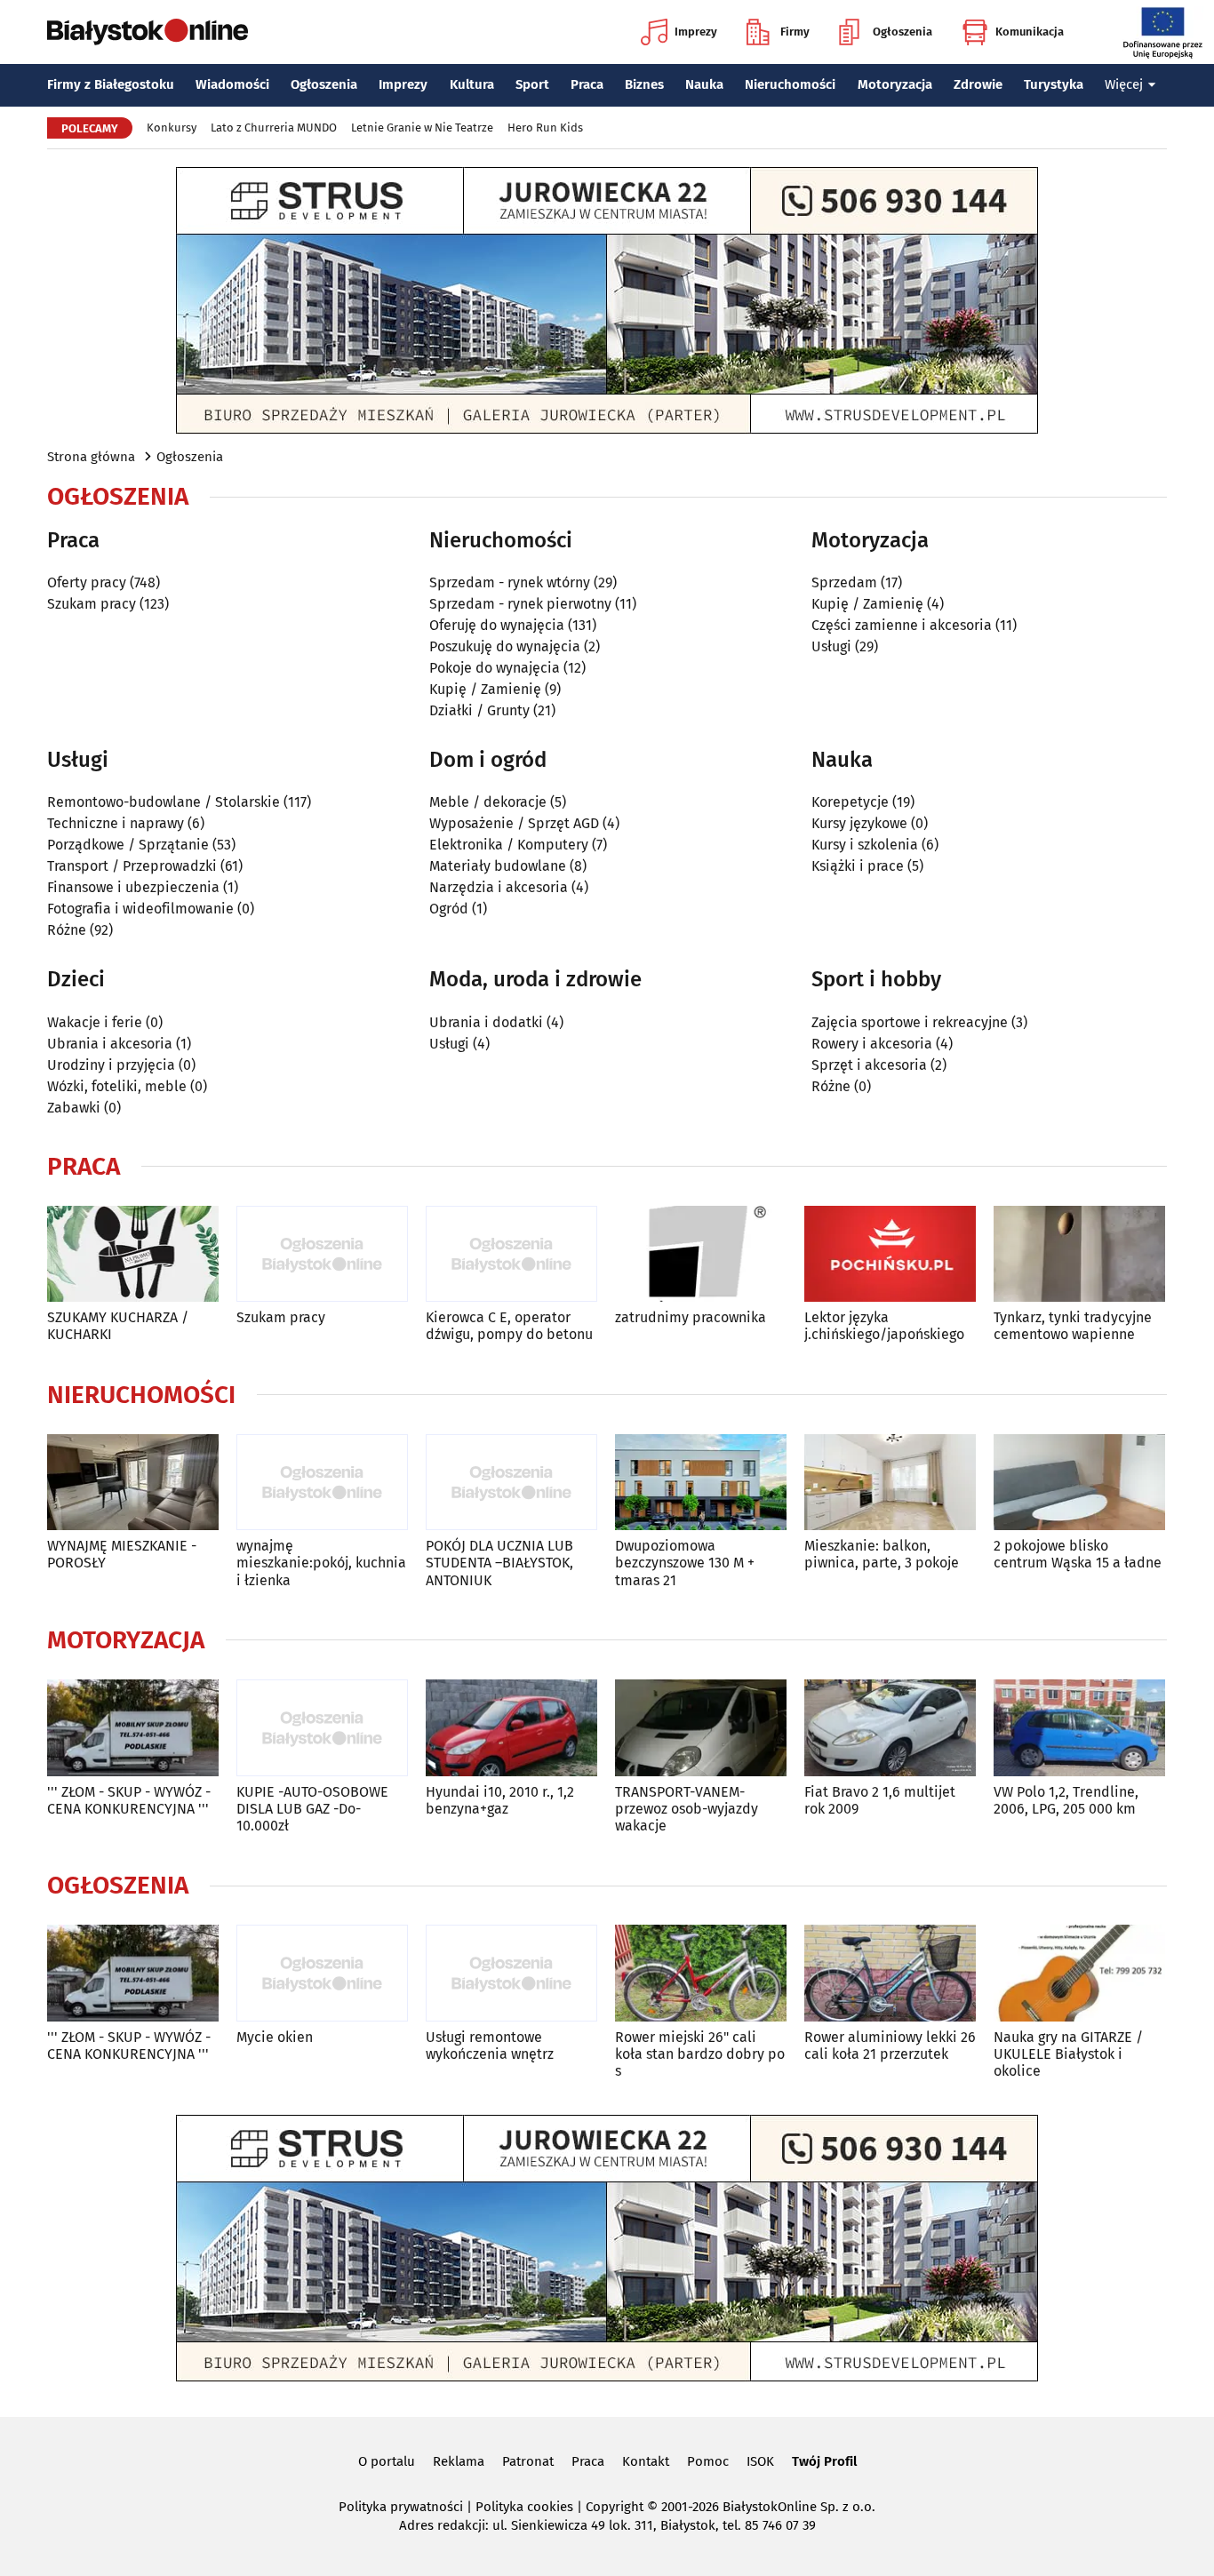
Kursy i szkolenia (865, 845)
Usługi (831, 646)
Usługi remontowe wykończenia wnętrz (490, 2046)
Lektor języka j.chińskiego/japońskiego (884, 1326)
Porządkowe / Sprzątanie (128, 845)
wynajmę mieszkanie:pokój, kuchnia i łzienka (321, 1563)
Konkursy (172, 128)
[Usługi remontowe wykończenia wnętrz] (511, 1973)
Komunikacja (1030, 32)
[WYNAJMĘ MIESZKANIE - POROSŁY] (133, 1483)
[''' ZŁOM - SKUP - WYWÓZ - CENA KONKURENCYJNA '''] (133, 1728)
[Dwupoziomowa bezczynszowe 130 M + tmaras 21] (701, 1483)
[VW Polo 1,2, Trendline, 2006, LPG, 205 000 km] (1079, 1728)
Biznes (644, 84)
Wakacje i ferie (95, 1022)
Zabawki (74, 1108)
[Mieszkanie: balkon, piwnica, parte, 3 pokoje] (890, 1483)
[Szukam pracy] (322, 1254)
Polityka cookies (524, 2507)
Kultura (472, 84)
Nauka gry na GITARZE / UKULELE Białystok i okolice (1068, 2054)
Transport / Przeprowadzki (132, 866)
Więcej (1124, 84)
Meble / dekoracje (488, 802)
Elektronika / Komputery (509, 845)
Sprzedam (844, 582)
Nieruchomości (790, 84)
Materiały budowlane (498, 866)
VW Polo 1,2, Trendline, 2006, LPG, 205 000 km (1066, 1800)
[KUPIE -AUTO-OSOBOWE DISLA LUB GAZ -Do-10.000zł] (322, 1728)
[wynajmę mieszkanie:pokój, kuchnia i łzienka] (322, 1483)
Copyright (615, 2507)
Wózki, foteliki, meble (117, 1086)
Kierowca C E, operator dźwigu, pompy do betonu (509, 1326)
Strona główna (91, 457)
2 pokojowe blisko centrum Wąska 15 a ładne (1078, 1554)
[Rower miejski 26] (701, 1973)
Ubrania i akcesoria (110, 1044)
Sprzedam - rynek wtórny (510, 582)
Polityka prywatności (401, 2507)
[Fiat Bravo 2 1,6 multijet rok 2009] (890, 1728)
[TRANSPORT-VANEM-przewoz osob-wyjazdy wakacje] (701, 1728)
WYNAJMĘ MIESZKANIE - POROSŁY (122, 1554)
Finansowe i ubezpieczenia (133, 887)
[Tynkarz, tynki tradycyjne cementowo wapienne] (1079, 1254)
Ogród (449, 909)
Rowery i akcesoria (872, 1044)
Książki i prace (858, 866)
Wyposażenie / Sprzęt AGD (514, 823)
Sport (532, 84)
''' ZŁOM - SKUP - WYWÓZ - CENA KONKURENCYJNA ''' (129, 1800)
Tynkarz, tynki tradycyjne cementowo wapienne (1073, 1326)
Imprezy (696, 32)
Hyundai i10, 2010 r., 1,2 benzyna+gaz (500, 1800)
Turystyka (1054, 84)
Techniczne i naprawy (116, 823)
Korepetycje (850, 802)
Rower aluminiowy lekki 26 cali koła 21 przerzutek (890, 2046)
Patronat (528, 2461)
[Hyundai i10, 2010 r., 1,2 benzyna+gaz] (511, 1728)
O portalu (387, 2461)
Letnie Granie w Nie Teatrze (422, 128)
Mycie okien (275, 2037)
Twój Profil (824, 2461)
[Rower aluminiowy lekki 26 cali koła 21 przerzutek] (890, 1973)
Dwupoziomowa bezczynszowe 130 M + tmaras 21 (685, 1563)
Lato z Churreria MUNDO (274, 128)
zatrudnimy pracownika (691, 1317)
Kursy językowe (859, 823)
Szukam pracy (92, 604)
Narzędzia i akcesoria (499, 887)
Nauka (704, 84)
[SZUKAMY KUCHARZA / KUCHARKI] (133, 1254)
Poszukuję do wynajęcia (505, 646)
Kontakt (646, 2461)
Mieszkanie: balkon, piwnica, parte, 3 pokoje (882, 1554)
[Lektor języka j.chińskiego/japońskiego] (890, 1254)
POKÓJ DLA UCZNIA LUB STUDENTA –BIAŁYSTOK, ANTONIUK (499, 1563)
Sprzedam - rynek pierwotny (520, 604)
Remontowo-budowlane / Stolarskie (164, 802)
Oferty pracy (87, 582)
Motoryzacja (895, 84)
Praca (587, 84)
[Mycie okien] (322, 1973)
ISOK (760, 2461)
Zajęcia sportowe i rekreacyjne (910, 1022)
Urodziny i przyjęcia (111, 1065)
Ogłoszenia (903, 32)
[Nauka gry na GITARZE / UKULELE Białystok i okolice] (1079, 1973)
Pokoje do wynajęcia (495, 668)
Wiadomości (232, 84)
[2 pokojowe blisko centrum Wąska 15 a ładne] (1079, 1483)
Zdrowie (978, 84)
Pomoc (708, 2461)
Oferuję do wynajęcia (497, 625)
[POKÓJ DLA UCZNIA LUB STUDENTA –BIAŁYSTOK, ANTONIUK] (511, 1483)
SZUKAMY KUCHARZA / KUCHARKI (118, 1326)
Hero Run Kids (545, 128)
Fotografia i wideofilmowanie (140, 909)
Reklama (459, 2461)
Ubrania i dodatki (486, 1022)
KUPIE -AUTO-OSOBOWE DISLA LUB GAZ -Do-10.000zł (312, 1809)
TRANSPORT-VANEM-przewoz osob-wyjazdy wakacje (687, 1809)
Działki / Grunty (479, 710)
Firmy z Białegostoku (111, 84)
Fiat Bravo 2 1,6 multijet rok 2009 (880, 1800)
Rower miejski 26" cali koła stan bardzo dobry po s (700, 2054)
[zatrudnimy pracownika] (701, 1254)
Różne (67, 930)
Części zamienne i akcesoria (902, 625)
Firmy (795, 32)
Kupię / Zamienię (485, 689)
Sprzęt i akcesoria (869, 1065)
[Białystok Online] (148, 32)
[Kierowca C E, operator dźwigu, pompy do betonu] (511, 1254)
